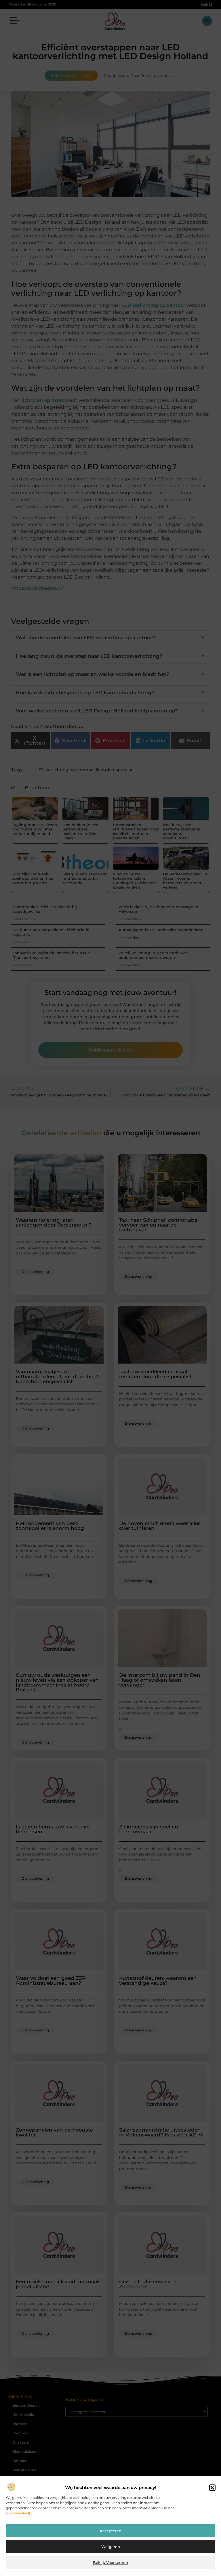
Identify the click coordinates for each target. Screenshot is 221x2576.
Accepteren (110, 2531)
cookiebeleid (18, 2513)
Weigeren (111, 2547)
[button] (212, 2488)
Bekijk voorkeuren (110, 2562)
